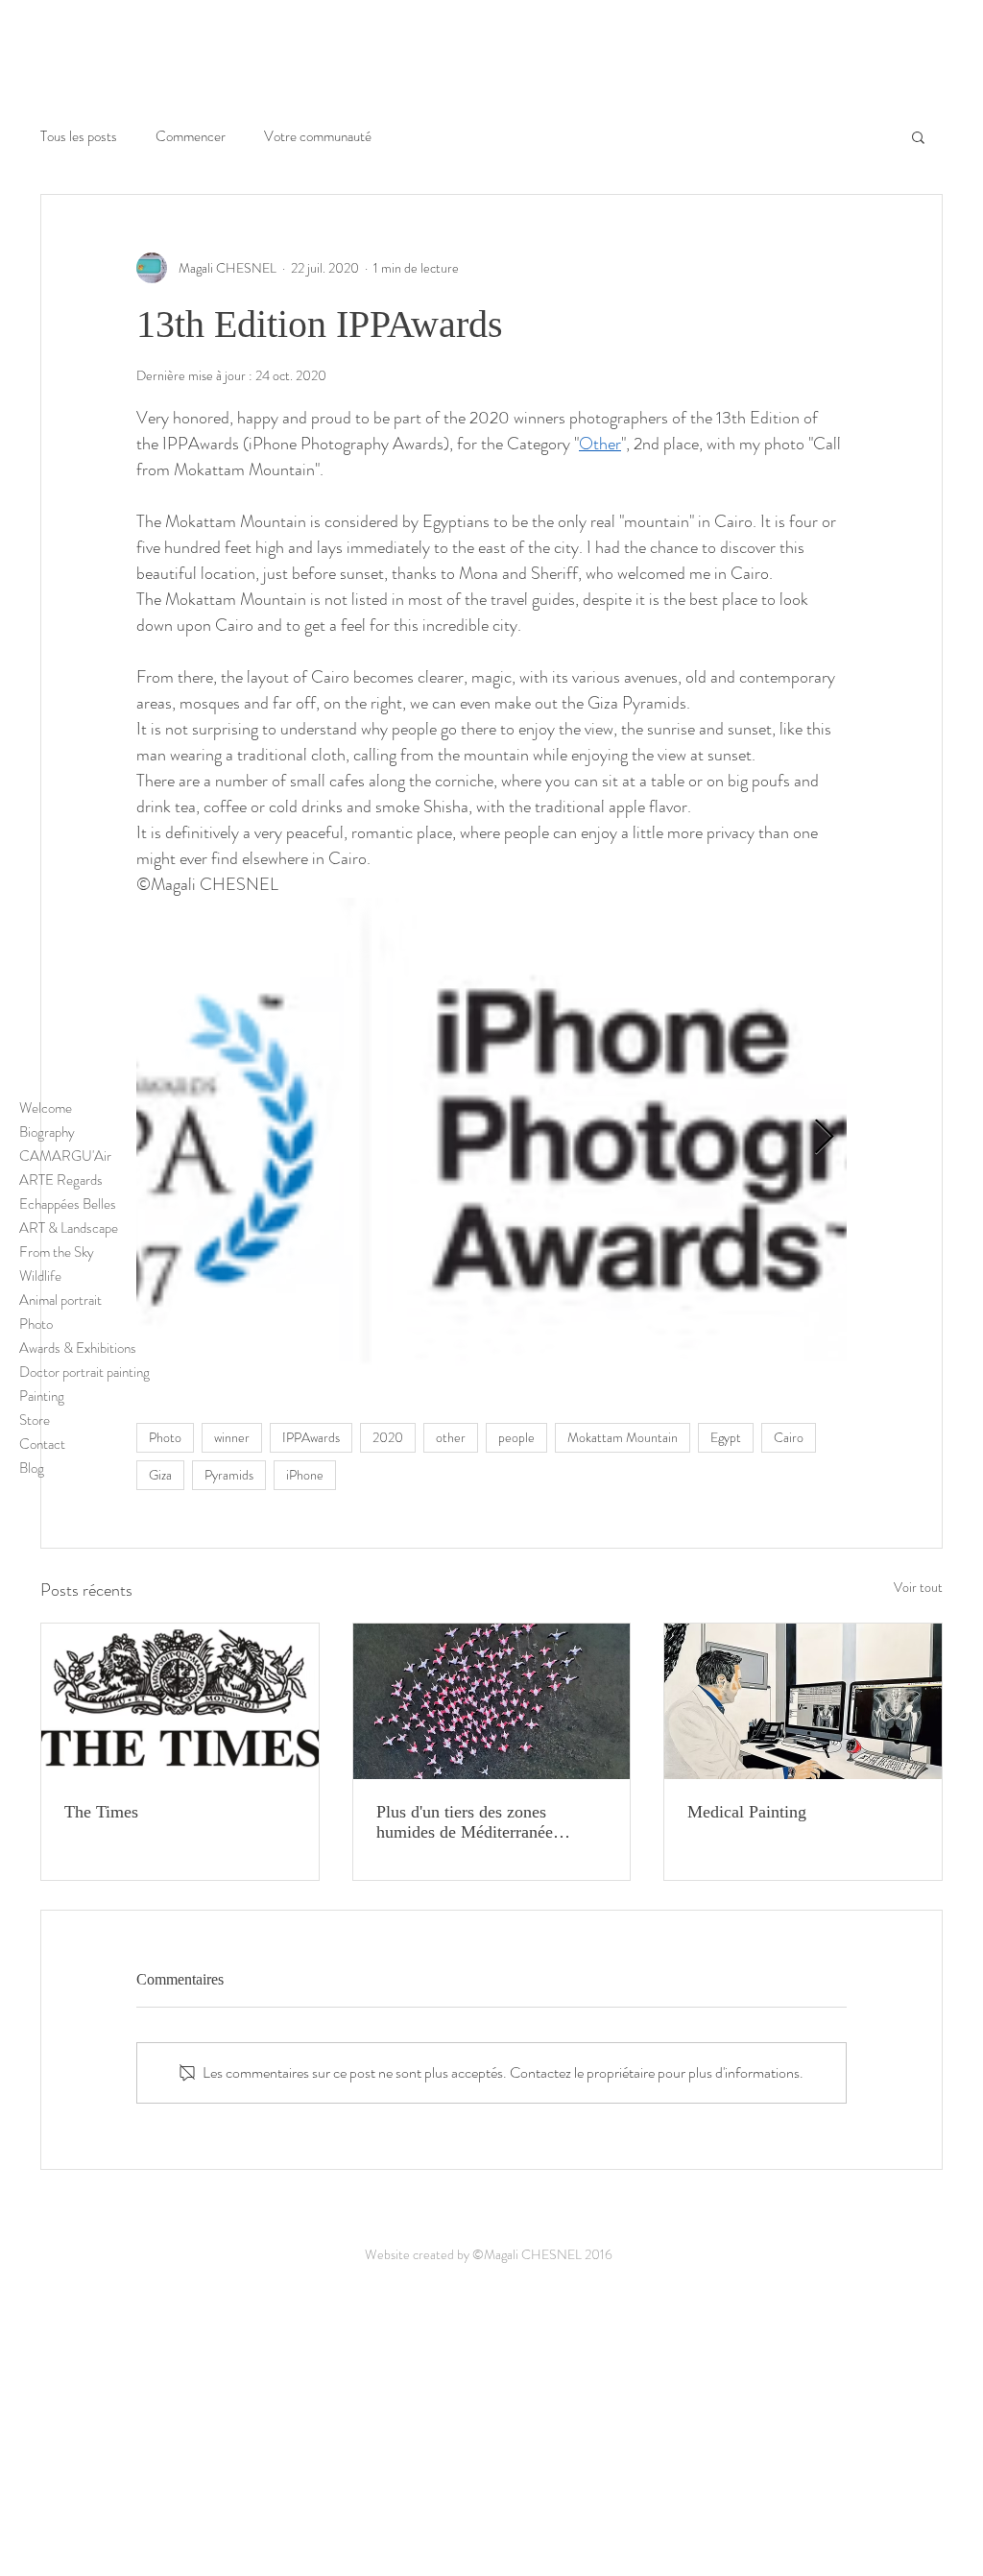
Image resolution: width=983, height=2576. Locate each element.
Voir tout (918, 1587)
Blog (32, 1468)
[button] (918, 136)
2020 (388, 1437)
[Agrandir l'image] (491, 1138)
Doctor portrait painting (70, 1372)
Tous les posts (79, 137)
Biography (47, 1132)
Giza (160, 1475)
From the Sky (57, 1252)
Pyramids (229, 1475)
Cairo (789, 1437)
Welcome (46, 1108)
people (516, 1437)
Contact (42, 1444)
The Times (101, 1812)
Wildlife (40, 1276)
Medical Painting (747, 1812)
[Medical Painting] (803, 1701)
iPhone (305, 1475)
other (451, 1437)
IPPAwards (311, 1437)
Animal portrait (60, 1300)
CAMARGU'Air (65, 1156)
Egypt (726, 1437)
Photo (36, 1324)
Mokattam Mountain (623, 1437)
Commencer (191, 137)
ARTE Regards (61, 1180)
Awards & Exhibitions (70, 1348)
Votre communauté (318, 137)
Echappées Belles (68, 1204)
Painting (42, 1396)
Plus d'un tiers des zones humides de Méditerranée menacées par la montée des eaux (474, 1822)
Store (35, 1420)
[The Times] (180, 1701)
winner (232, 1437)
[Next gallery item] (824, 1138)
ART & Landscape (69, 1228)
